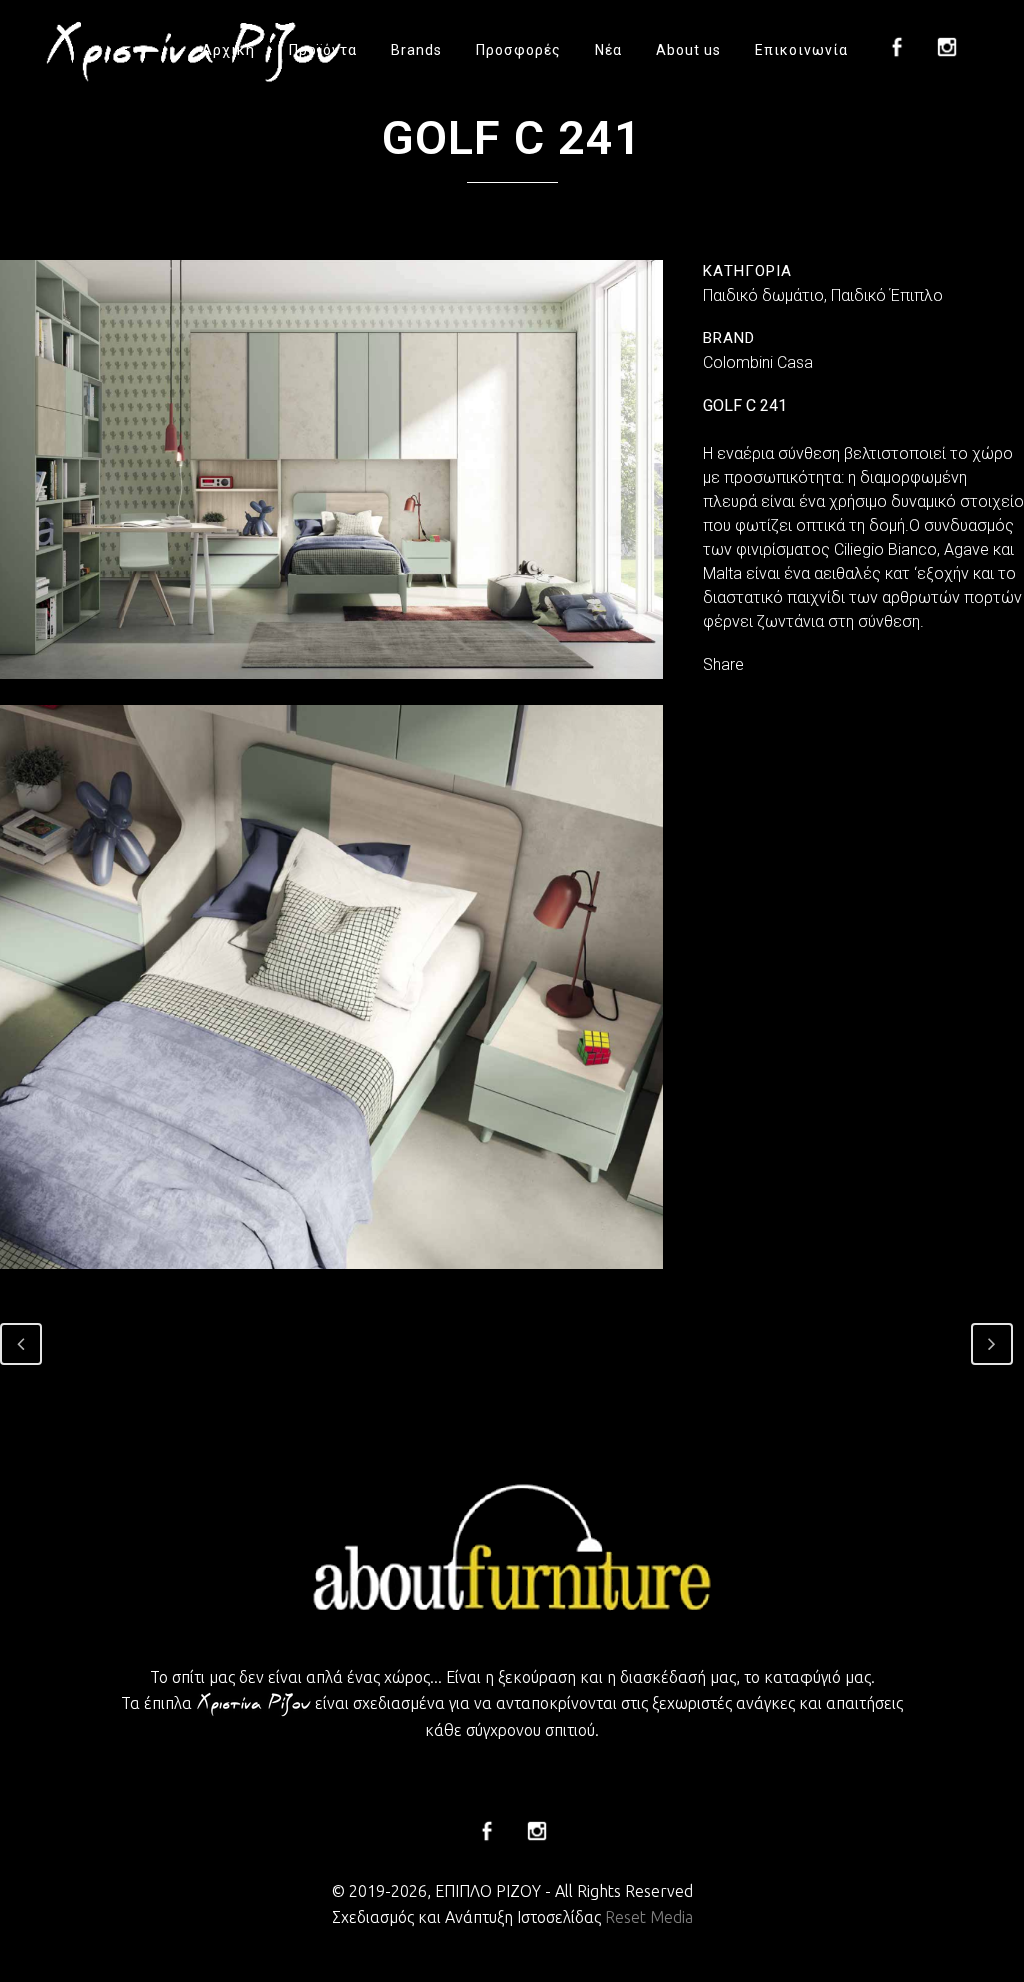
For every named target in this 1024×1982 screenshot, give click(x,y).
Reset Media (649, 1917)
